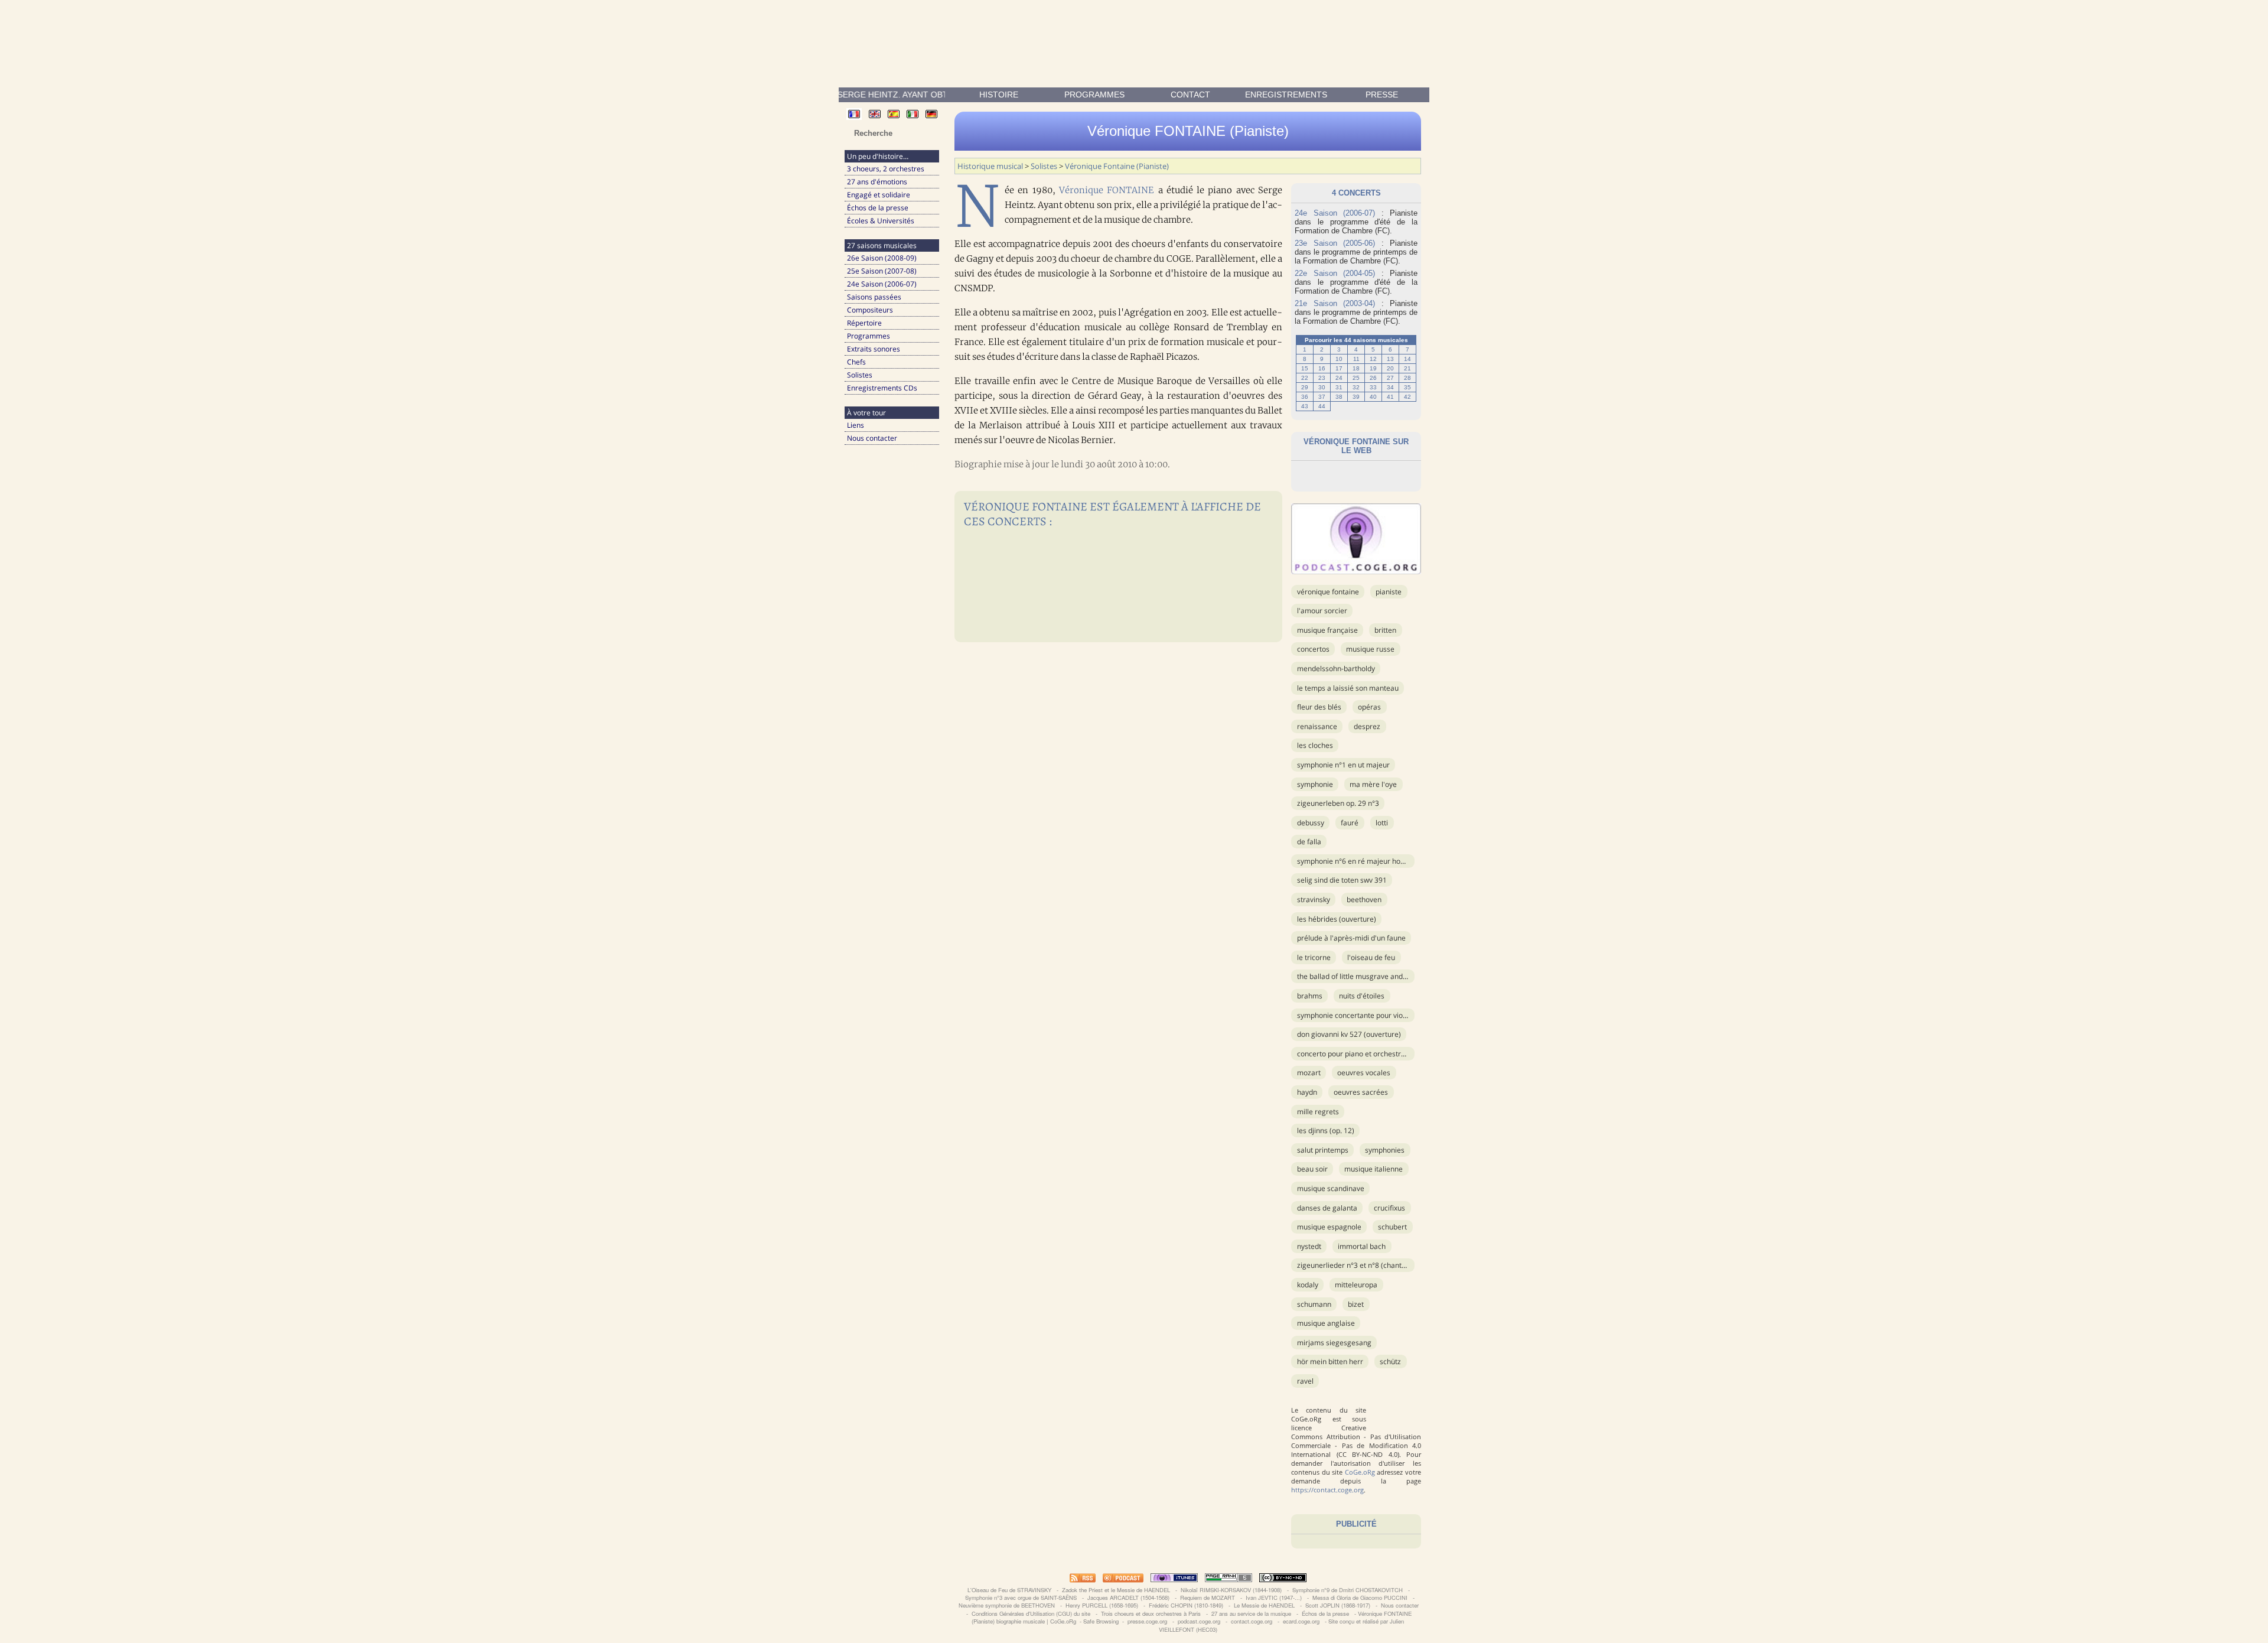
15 (1305, 368)
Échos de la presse (878, 208)
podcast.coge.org (1199, 1621)
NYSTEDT (1309, 1246)
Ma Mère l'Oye (1373, 784)
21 (1407, 368)
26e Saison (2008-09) (882, 258)
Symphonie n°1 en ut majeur (1343, 765)
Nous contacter (872, 438)
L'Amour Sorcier (1322, 611)
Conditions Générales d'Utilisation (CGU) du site (1031, 1613)
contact (1190, 95)
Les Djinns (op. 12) (1326, 1130)
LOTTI (1382, 823)
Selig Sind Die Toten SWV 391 (1342, 880)
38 (1339, 397)
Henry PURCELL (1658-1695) (1102, 1605)
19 (1373, 368)
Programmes (1094, 95)
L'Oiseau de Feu (1371, 957)
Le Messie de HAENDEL (1264, 1605)
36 (1305, 397)
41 (1390, 397)
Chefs (856, 362)
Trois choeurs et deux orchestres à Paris (1151, 1613)
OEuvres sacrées (1361, 1092)
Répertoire (864, 323)
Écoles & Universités (881, 221)
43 (1305, 406)
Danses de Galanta (1327, 1208)
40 (1373, 397)
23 (1322, 378)
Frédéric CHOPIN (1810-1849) (1186, 1605)
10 (1339, 359)
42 (1407, 397)
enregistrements (1286, 95)
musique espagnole (1329, 1227)
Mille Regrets (1318, 1112)
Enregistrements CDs (882, 388)
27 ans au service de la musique (1251, 1613)
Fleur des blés (1319, 707)
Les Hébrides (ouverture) (1337, 919)
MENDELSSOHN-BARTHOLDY (1336, 668)
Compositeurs (870, 310)
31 (1339, 387)
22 (1305, 378)
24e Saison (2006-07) (882, 284)
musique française (1327, 630)
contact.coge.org (1252, 1621)
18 (1356, 368)
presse (1382, 95)
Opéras (1369, 707)
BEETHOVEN (1364, 899)
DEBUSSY (1311, 823)
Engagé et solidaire (879, 195)
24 (1339, 378)
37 (1322, 397)
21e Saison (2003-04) (1335, 303)
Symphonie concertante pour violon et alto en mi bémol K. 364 (1398, 1015)
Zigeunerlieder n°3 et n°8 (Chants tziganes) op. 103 (1380, 1265)
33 (1373, 387)
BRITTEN (1385, 630)
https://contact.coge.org (1327, 1490)
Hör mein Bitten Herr (1330, 1361)
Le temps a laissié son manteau (1348, 688)
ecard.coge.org (1301, 1621)
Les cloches (1315, 745)
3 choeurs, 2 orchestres (886, 169)
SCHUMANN (1314, 1304)
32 (1356, 387)
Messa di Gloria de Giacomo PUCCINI (1360, 1598)
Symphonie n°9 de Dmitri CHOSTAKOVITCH (1348, 1590)
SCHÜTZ (1390, 1361)
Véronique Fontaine (1328, 592)
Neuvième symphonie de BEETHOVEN (1007, 1605)
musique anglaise (1326, 1323)
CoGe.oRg (1360, 1472)
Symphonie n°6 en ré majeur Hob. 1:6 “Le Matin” (1374, 861)
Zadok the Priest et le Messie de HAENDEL (1116, 1590)
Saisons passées (874, 297)
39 (1356, 397)
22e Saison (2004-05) (1335, 273)
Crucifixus (1389, 1208)
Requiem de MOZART (1208, 1598)
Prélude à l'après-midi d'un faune (1351, 938)
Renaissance (1317, 726)
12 (1373, 359)
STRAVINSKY (1314, 899)
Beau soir (1312, 1169)
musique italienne (1373, 1169)
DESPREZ (1367, 726)
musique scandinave (1331, 1188)
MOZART (1309, 1073)
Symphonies (1385, 1150)
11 (1356, 359)
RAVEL (1305, 1381)
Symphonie (1315, 784)
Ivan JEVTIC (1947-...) (1274, 1598)
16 (1322, 368)
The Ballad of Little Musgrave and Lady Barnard (1372, 976)
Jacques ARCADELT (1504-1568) (1128, 1598)
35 (1407, 387)
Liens (856, 425)
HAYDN (1307, 1092)
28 (1407, 378)
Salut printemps (1323, 1150)
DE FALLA (1309, 842)
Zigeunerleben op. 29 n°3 (1338, 803)
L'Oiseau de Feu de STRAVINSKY (1009, 1590)
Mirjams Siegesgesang (1334, 1343)
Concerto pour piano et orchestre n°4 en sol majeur (1381, 1054)
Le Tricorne (1314, 957)
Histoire (999, 95)
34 (1390, 387)
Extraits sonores (874, 349)
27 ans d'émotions (877, 182)
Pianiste (1389, 592)
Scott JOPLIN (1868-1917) (1338, 1605)
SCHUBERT (1392, 1227)
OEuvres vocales (1364, 1073)
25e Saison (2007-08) (882, 271)
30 (1322, 387)
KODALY (1308, 1285)
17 (1339, 368)
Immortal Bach (1362, 1246)
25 (1356, 378)
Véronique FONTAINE (1107, 190)
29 (1305, 387)
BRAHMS (1310, 996)
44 (1322, 406)
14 (1407, 359)
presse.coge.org (1147, 1621)
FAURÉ (1350, 823)
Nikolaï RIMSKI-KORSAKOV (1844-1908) (1231, 1590)
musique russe (1370, 649)
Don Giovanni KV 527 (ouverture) (1349, 1034)
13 (1390, 359)
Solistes (860, 375)
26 (1373, 378)
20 (1390, 368)
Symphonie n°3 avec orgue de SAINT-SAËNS (1021, 1598)
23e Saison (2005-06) (1335, 243)
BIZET (1356, 1304)
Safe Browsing (1101, 1621)
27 (1390, 378)
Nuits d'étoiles (1362, 996)
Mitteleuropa (1356, 1285)
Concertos (1313, 649)
